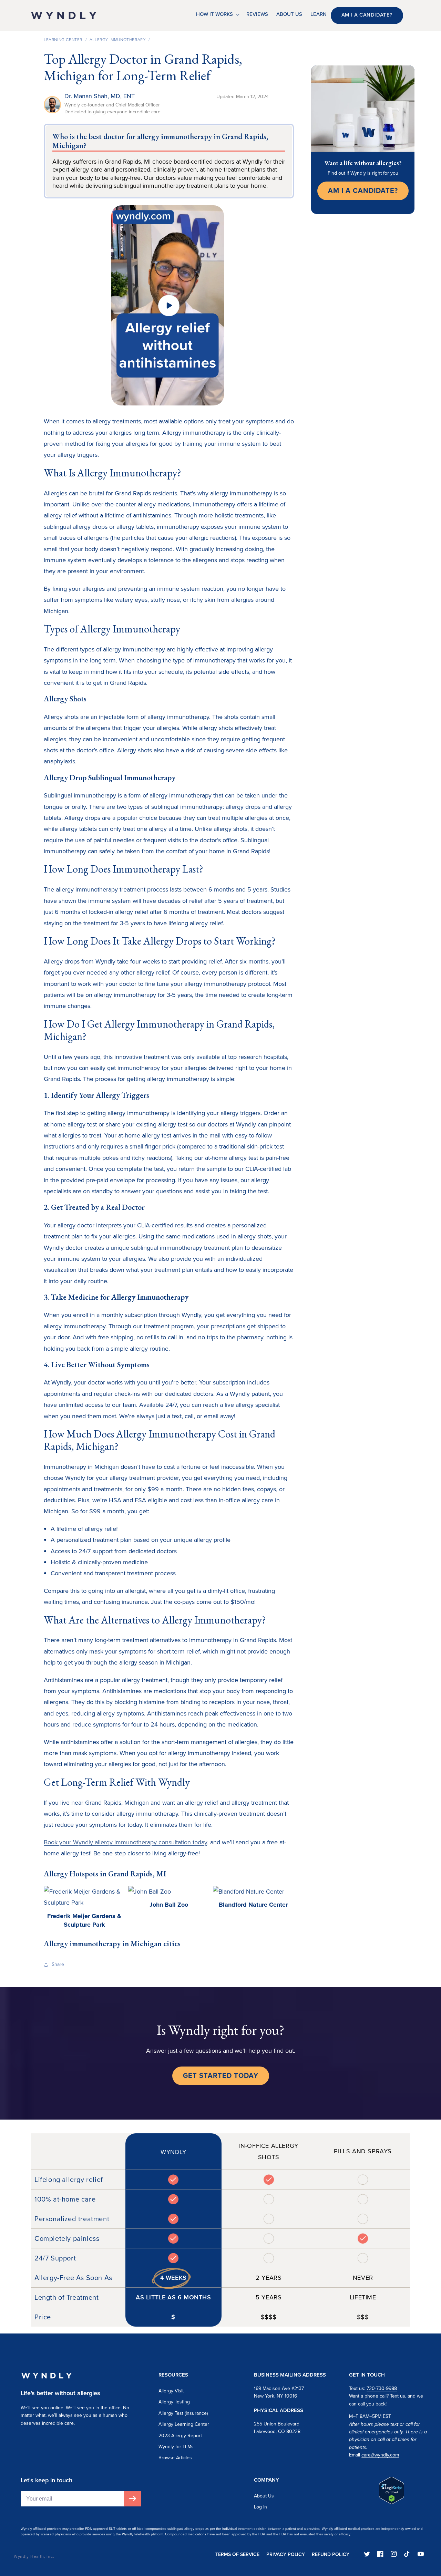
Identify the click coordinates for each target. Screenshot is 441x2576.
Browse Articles (175, 2458)
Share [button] (58, 1964)
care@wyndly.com (380, 2455)
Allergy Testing (174, 2402)
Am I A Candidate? (363, 190)
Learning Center (63, 40)
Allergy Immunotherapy (118, 40)
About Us (264, 2496)
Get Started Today (221, 2075)
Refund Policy (331, 2554)
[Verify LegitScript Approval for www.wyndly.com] (392, 2502)
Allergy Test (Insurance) (183, 2413)
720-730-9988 (382, 2388)
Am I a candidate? (367, 15)
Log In (260, 2507)
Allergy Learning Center (184, 2424)
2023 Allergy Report (180, 2436)
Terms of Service (237, 2554)
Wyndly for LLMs (176, 2447)
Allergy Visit (171, 2391)
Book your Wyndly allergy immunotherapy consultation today (125, 1842)
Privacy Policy (286, 2554)
